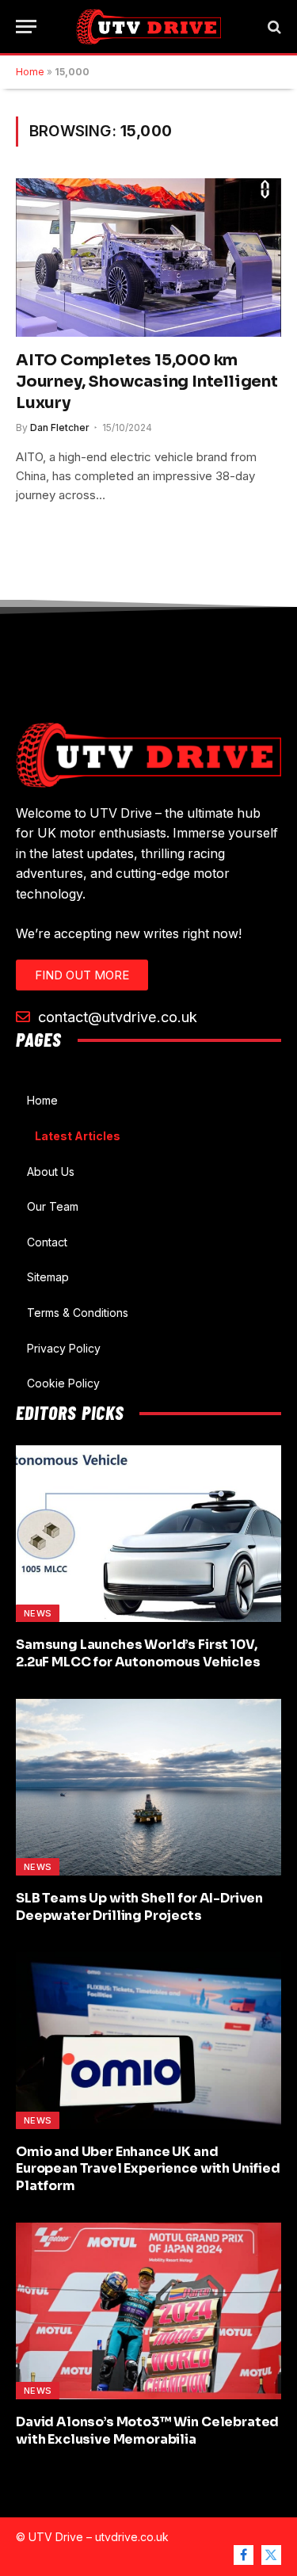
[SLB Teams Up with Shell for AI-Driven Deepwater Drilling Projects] (148, 1787)
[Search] (273, 27)
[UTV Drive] (148, 27)
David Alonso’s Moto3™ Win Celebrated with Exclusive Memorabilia (147, 2431)
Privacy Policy (64, 1348)
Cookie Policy (63, 1383)
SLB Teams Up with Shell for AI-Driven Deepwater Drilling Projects (139, 1907)
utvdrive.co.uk (132, 2537)
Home (30, 72)
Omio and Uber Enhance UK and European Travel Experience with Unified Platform (148, 2169)
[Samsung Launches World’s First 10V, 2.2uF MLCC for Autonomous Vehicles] (148, 1534)
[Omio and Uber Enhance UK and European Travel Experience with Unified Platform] (148, 2040)
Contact (47, 1242)
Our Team (53, 1206)
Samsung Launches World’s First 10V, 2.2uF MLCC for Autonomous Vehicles (138, 1653)
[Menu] (26, 27)
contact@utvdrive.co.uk (116, 1017)
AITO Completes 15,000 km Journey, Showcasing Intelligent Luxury (147, 382)
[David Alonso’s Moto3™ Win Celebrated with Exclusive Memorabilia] (148, 2311)
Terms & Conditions (78, 1313)
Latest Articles (78, 1136)
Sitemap (48, 1277)
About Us (51, 1172)
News (38, 1613)
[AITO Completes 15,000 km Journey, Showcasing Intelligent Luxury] (148, 257)
